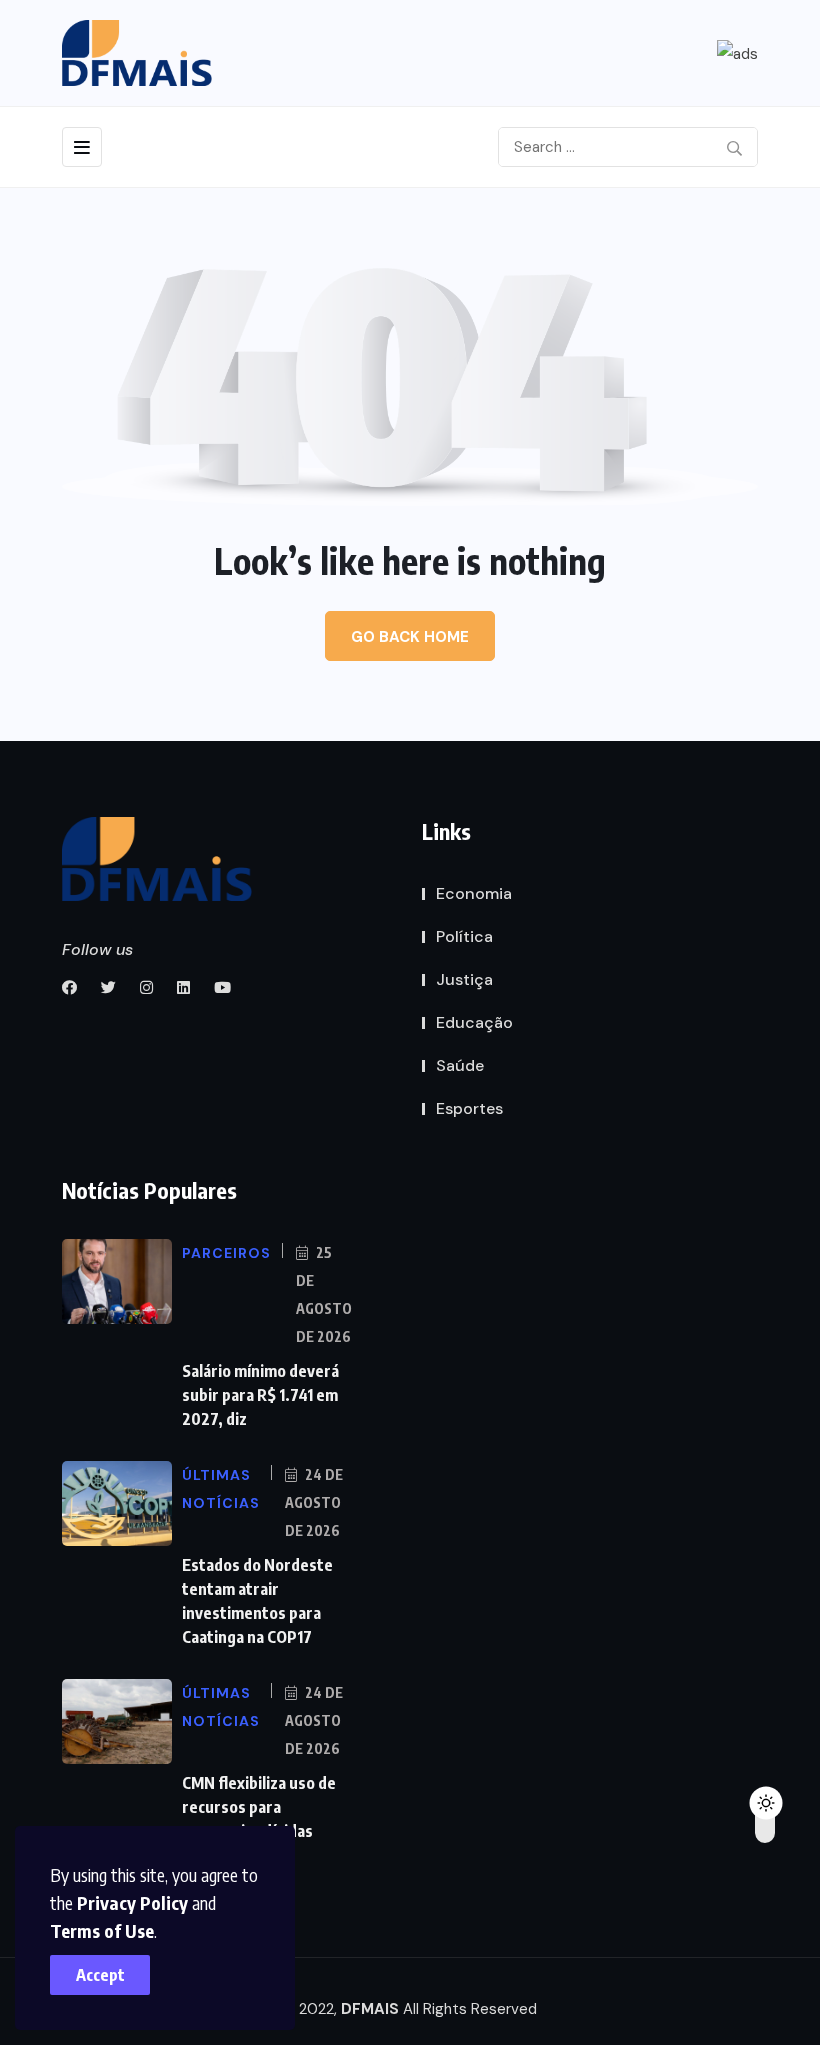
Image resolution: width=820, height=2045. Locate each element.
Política (464, 936)
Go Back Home (410, 637)
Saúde (460, 1065)
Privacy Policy (132, 1902)
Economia (474, 893)
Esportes (469, 1108)
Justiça (464, 979)
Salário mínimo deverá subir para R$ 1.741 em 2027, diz (260, 1395)
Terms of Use (102, 1930)
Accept (100, 1975)
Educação (474, 1022)
